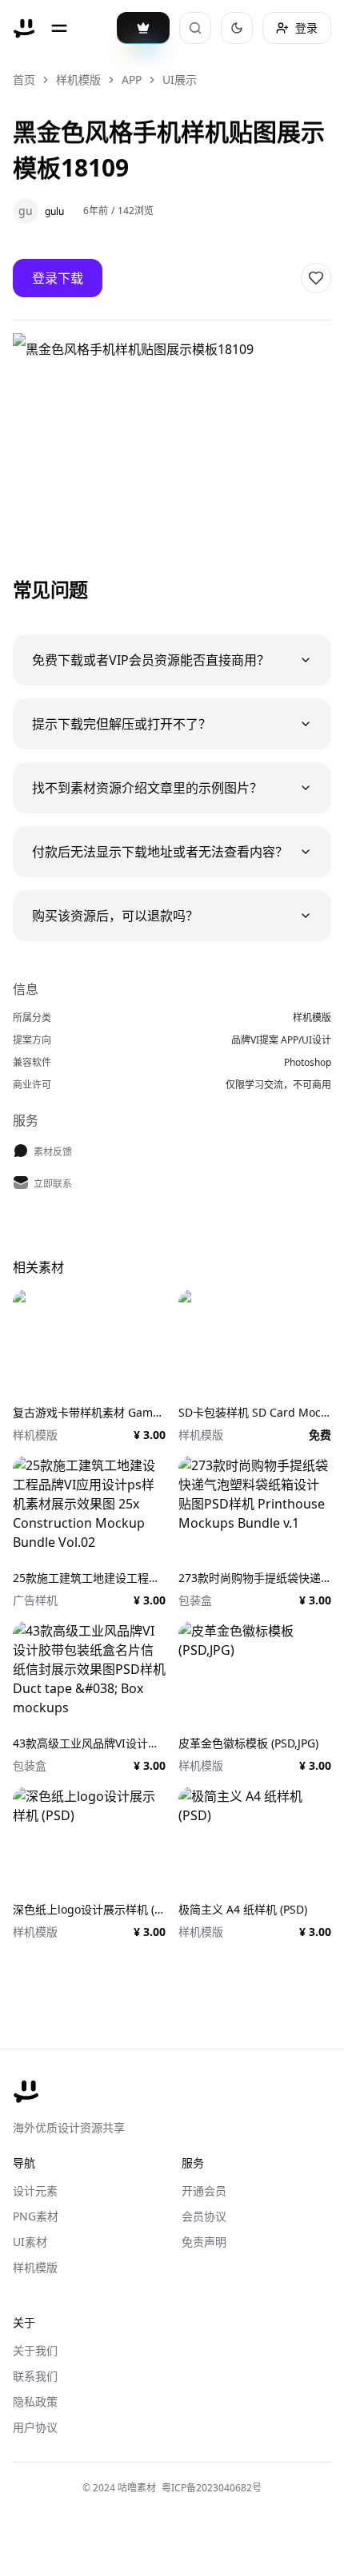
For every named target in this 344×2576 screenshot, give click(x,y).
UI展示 (180, 80)
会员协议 (204, 2216)
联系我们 (35, 2376)
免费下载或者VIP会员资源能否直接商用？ (151, 660)
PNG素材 (36, 2216)
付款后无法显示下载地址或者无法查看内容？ (160, 852)
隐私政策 (35, 2401)
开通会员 (204, 2190)
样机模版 (78, 80)
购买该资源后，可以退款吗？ (115, 916)
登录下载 (58, 278)
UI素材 (30, 2242)
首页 (24, 80)
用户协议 (35, 2427)
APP (132, 80)
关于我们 (35, 2350)
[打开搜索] (195, 28)
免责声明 (204, 2242)
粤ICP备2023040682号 (212, 2488)
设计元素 (35, 2190)
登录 (306, 28)
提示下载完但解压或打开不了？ (122, 724)
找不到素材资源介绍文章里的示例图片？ (147, 788)
